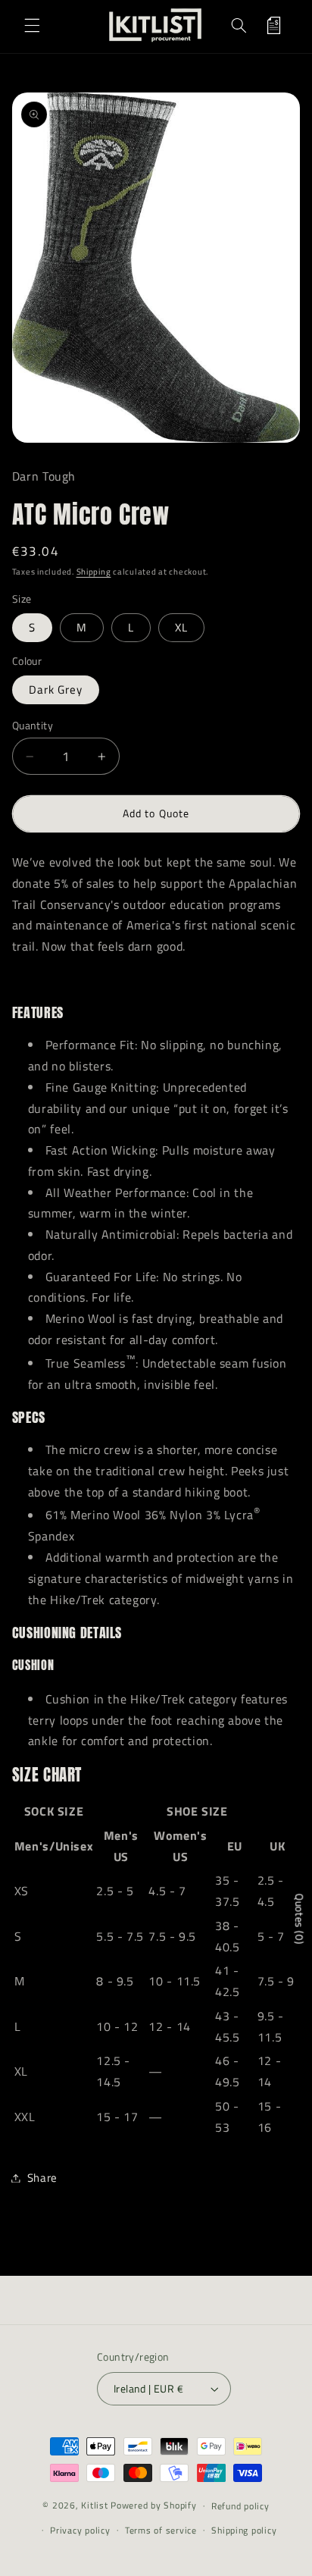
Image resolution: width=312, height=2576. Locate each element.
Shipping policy (244, 2530)
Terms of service (161, 2530)
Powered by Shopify (153, 2505)
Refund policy (240, 2506)
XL (181, 627)
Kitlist (96, 2505)
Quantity (33, 725)
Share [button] (42, 2178)
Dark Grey (56, 689)
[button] (32, 25)
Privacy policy (80, 2530)
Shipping (94, 572)
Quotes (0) (300, 1919)
